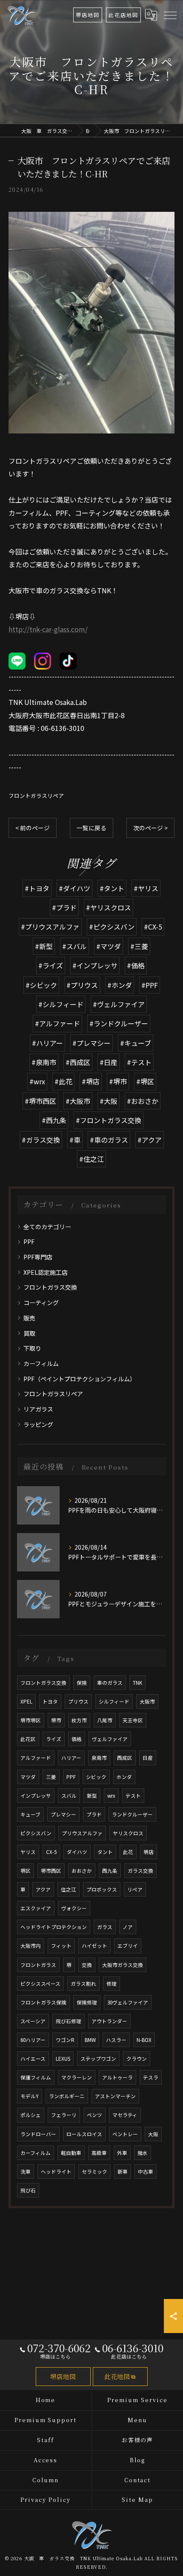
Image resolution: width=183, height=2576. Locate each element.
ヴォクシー (74, 1908)
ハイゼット (94, 1946)
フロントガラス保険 (43, 2002)
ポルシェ (31, 2115)
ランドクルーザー (132, 1814)
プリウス (78, 1701)
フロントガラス (38, 1965)
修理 (112, 1984)
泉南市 (99, 1758)
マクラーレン (77, 2077)
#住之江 (91, 1159)
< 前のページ (33, 828)
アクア (43, 1889)
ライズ (54, 1739)
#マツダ (109, 946)
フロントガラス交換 (50, 1287)
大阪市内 (31, 1946)
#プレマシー (91, 1043)
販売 (29, 1318)
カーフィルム (41, 1363)
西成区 (125, 1758)
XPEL (26, 1701)
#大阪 (109, 1101)
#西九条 (54, 1120)
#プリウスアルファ (50, 927)
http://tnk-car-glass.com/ (48, 629)
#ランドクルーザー (119, 1023)
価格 (77, 1739)
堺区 (26, 1871)
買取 (29, 1333)
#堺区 (145, 1081)
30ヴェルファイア (128, 2002)
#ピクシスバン (112, 927)
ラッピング (38, 1424)
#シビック (41, 985)
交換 (87, 1965)
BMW (90, 2040)
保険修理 (87, 2002)
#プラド (64, 907)
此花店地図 (123, 15)
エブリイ (128, 1946)
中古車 (146, 2172)
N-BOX (144, 2040)
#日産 (109, 1062)
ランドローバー (38, 2134)
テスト (133, 1796)
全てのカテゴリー (47, 1227)
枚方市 (79, 1720)
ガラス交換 (140, 1871)
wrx (111, 1796)
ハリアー (71, 1758)
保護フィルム (36, 2077)
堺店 (149, 1852)
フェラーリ (64, 2115)
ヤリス (28, 1852)
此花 (128, 1852)
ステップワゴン (98, 2059)
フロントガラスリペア (36, 796)
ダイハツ (77, 1852)
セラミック (94, 2172)
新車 (123, 2172)
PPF (29, 1242)
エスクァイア (36, 1908)
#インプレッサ (95, 965)
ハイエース (33, 2059)
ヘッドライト (56, 2172)
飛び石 (28, 2190)
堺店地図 (88, 15)
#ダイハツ (74, 888)
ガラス (105, 1927)
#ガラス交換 (41, 1140)
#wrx (37, 1081)
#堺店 (91, 1081)
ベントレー (125, 2134)
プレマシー (63, 1814)
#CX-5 (153, 927)
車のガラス (110, 1683)
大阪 (153, 2134)
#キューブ (136, 1043)
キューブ (30, 1814)
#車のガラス (109, 1140)
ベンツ (94, 2115)
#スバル (74, 946)
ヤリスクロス (128, 1833)
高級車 (99, 2153)
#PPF (150, 985)
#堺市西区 (40, 1101)
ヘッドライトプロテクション (54, 1927)
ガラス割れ (83, 1984)
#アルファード (57, 1023)
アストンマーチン (115, 2096)
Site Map (137, 2499)
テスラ (151, 2077)
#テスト (139, 1062)
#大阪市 (78, 1101)
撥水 (143, 2153)
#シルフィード (61, 1004)
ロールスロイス (84, 2134)
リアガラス (38, 1409)
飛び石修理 (69, 2021)
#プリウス (82, 985)
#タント (112, 888)
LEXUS (63, 2059)
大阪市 (147, 1701)
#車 (75, 1140)
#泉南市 (44, 1062)
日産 (148, 1758)
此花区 (28, 1739)
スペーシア (33, 2021)
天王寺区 (133, 1720)
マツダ (28, 1777)
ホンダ (124, 1777)
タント (105, 1852)
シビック (96, 1777)
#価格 (136, 965)
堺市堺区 (31, 1720)
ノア (128, 1927)
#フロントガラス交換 (109, 1120)
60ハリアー (33, 2040)
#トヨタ (37, 888)
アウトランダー (109, 2021)
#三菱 (139, 946)
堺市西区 (51, 1871)
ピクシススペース (40, 1984)
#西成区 (78, 1062)
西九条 (110, 1871)
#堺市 (118, 1081)
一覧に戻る (91, 828)
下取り (32, 1348)
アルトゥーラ (117, 2077)
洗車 (26, 2172)
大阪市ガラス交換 (123, 1965)
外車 (122, 2153)
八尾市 (105, 1720)
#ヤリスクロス (109, 907)
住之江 (69, 1889)
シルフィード (114, 1701)
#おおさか (143, 1101)
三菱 (51, 1777)
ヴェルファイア (110, 1739)
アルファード (36, 1758)
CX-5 (51, 1852)
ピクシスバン (36, 1833)
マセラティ (125, 2115)
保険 (82, 1683)
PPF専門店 (38, 1257)
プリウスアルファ (82, 1833)
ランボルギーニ (67, 2096)
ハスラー (116, 2040)
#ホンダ (120, 985)
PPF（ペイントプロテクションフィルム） (80, 1379)
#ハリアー (47, 1043)
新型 (92, 1796)
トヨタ (50, 1701)
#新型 (44, 946)
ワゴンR (65, 2040)
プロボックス (102, 1889)
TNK (137, 1683)
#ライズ (51, 965)
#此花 (63, 1081)
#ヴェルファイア (119, 1004)
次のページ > (150, 828)
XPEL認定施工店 (46, 1272)
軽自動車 (71, 2153)
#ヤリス (146, 888)
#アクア (150, 1140)
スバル (69, 1796)
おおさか (82, 1871)
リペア (135, 1889)
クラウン (137, 2059)
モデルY (30, 2096)
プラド (94, 1814)
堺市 (56, 1720)
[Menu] (170, 14)
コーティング (41, 1302)
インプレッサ (36, 1796)
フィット (61, 1946)
